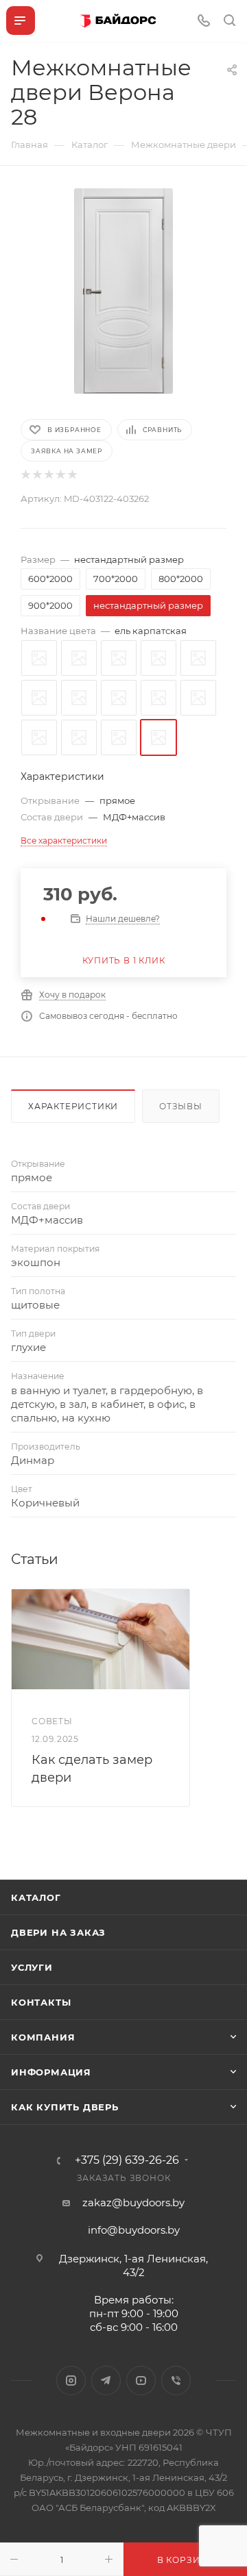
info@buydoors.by (134, 2230)
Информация (51, 2072)
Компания (43, 2037)
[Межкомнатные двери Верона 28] (123, 291)
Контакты (41, 2002)
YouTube (141, 2381)
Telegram (106, 2381)
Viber (176, 2381)
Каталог (36, 1897)
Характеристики (73, 1106)
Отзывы (181, 1106)
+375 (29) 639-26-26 (127, 2160)
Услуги (32, 1967)
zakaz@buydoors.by (133, 2202)
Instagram (71, 2381)
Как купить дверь (65, 2107)
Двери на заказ (58, 1932)
